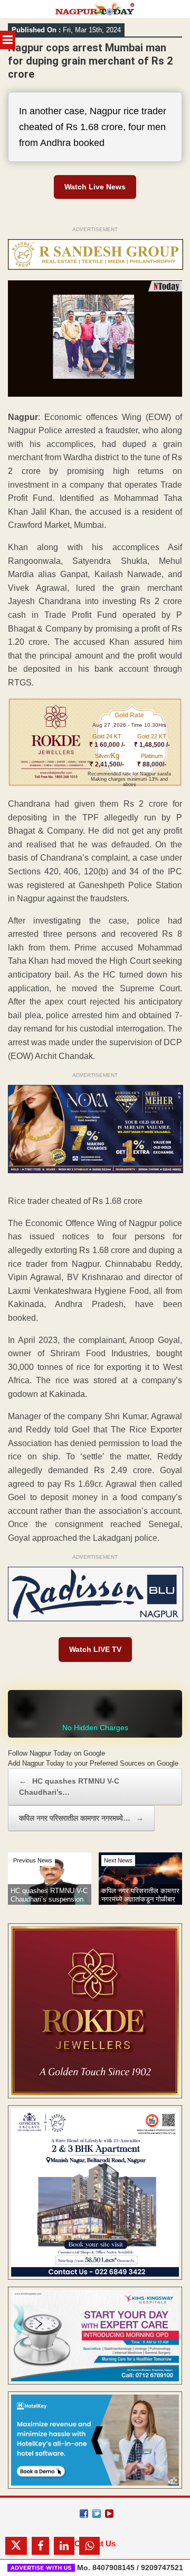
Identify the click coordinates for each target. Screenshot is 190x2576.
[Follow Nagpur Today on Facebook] (84, 2514)
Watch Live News (95, 187)
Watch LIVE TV (95, 1649)
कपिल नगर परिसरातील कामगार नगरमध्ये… (81, 1818)
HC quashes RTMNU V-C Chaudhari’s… (69, 1787)
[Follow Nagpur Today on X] (97, 2514)
